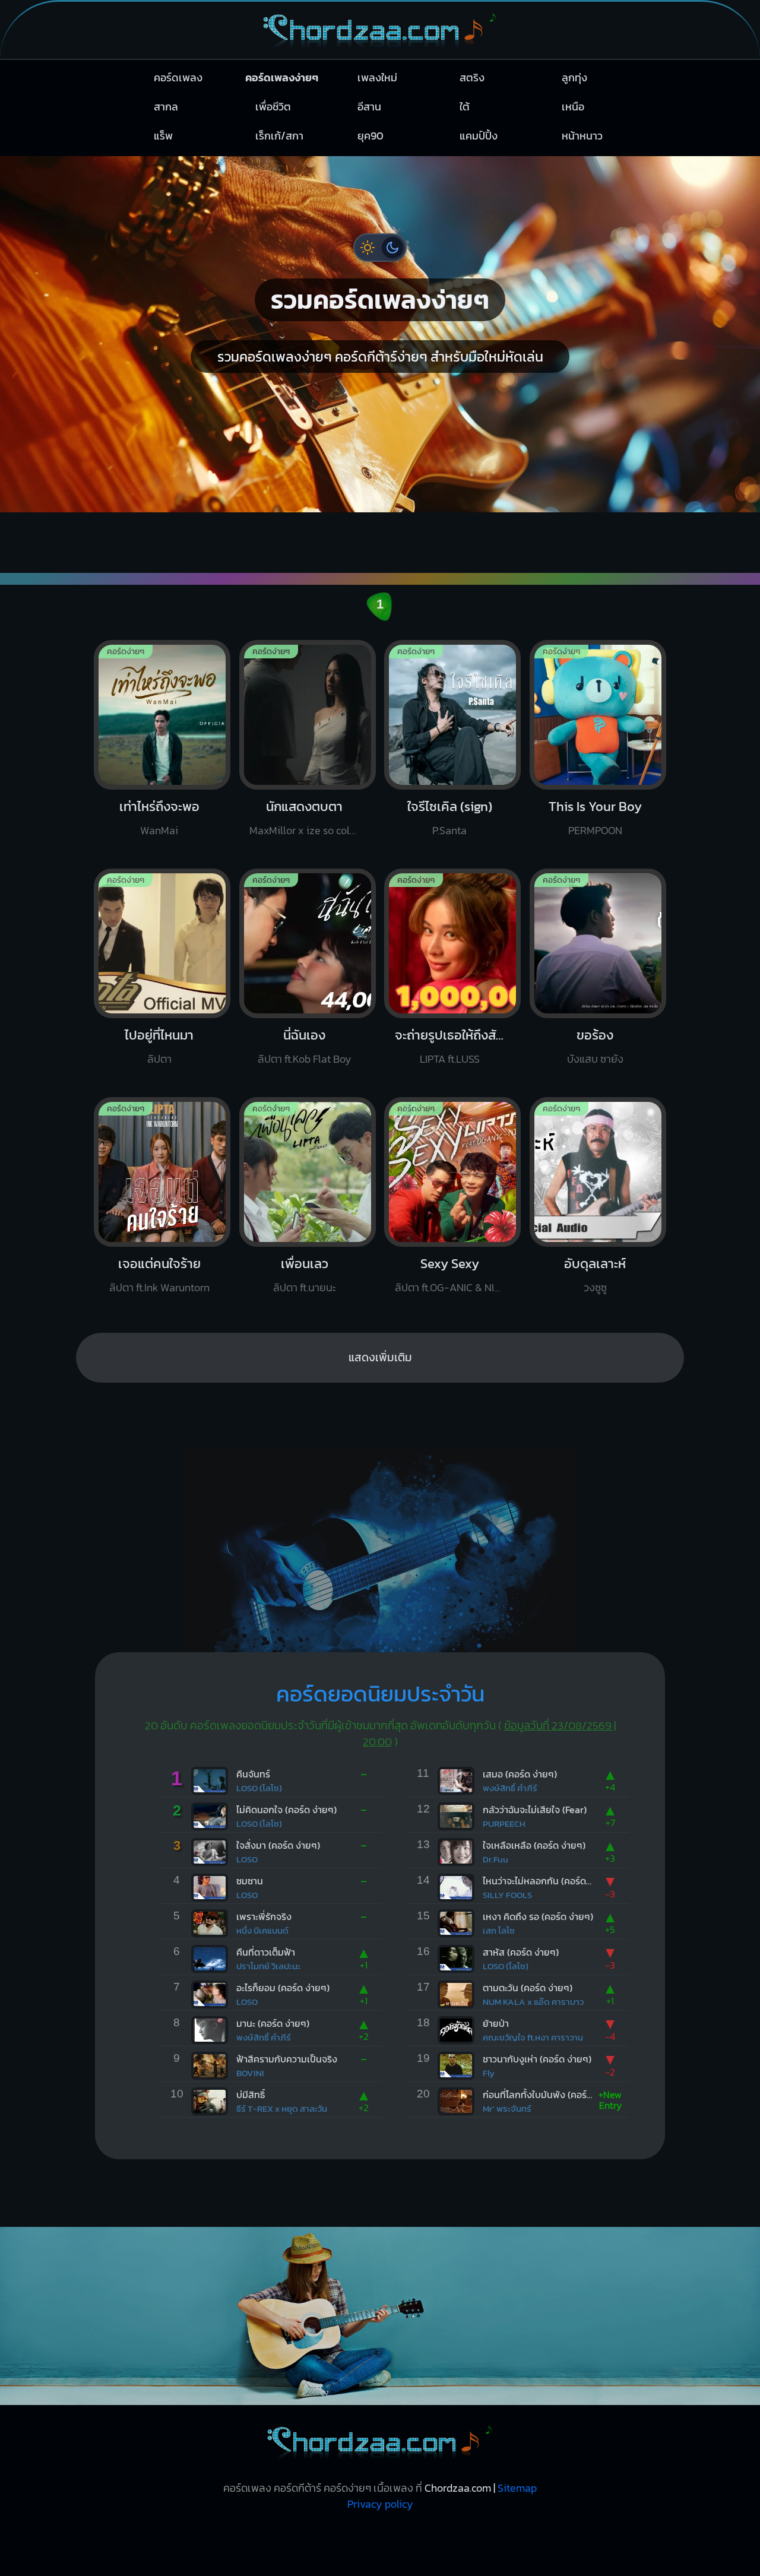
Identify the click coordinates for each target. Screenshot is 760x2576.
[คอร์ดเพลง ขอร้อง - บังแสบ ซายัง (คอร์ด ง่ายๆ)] (598, 1011)
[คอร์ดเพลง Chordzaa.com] (380, 53)
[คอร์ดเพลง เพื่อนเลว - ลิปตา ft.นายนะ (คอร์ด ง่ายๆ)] (308, 1239)
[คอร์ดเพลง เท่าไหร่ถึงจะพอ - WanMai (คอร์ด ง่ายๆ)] (162, 782)
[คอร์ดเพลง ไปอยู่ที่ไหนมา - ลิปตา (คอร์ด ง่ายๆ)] (162, 1011)
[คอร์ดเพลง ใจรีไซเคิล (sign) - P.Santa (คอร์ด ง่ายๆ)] (452, 782)
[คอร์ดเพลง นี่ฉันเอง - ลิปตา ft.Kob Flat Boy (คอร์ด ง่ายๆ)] (308, 1011)
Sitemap (517, 2488)
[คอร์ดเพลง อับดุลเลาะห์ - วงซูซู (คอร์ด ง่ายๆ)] (598, 1239)
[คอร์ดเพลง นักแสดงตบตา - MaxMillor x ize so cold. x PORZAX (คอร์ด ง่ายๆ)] (308, 782)
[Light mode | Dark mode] (380, 248)
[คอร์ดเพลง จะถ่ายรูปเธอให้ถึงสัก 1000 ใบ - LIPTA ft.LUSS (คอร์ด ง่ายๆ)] (452, 1011)
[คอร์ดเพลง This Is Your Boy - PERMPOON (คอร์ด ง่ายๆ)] (598, 782)
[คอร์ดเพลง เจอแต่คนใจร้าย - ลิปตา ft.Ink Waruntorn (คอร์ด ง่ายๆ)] (162, 1239)
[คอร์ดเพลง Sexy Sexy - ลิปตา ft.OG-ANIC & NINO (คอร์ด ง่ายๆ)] (452, 1239)
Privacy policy (380, 2504)
